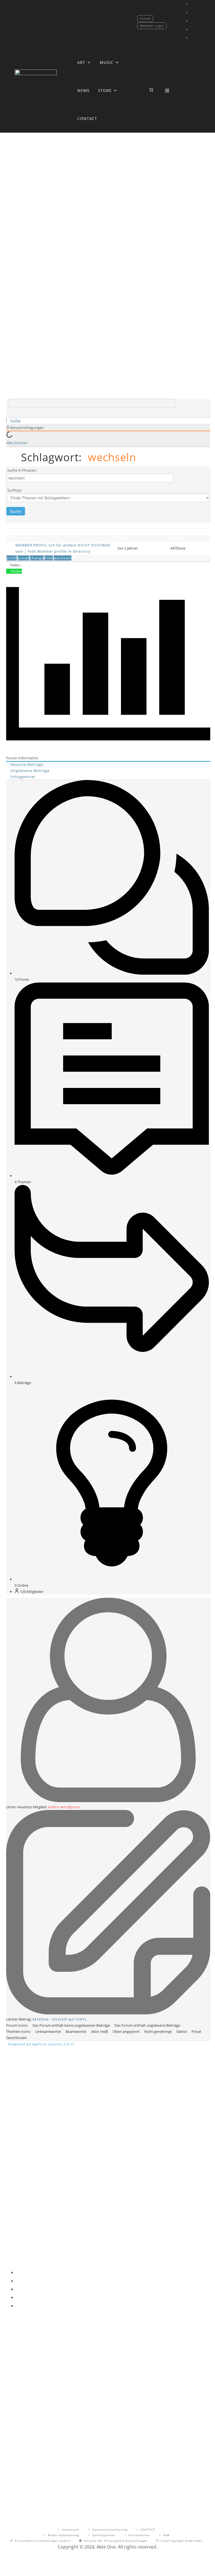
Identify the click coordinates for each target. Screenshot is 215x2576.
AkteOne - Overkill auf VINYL (60, 2019)
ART (81, 62)
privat (23, 558)
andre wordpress (64, 1807)
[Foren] (8, 421)
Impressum (71, 2529)
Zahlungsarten (104, 2535)
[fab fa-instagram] (194, 12)
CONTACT (87, 118)
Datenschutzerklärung (110, 2529)
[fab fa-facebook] (194, 4)
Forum (145, 18)
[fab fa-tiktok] (194, 21)
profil (12, 558)
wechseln (63, 558)
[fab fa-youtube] (194, 29)
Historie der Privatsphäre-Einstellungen (116, 2541)
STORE (105, 90)
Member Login (152, 26)
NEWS (83, 90)
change (37, 558)
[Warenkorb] (151, 90)
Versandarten (139, 2535)
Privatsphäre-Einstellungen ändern (43, 2541)
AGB (166, 2535)
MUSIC (107, 62)
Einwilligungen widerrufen (182, 2541)
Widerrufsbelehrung (64, 2535)
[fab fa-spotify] (194, 38)
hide (49, 558)
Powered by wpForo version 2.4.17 (41, 2044)
